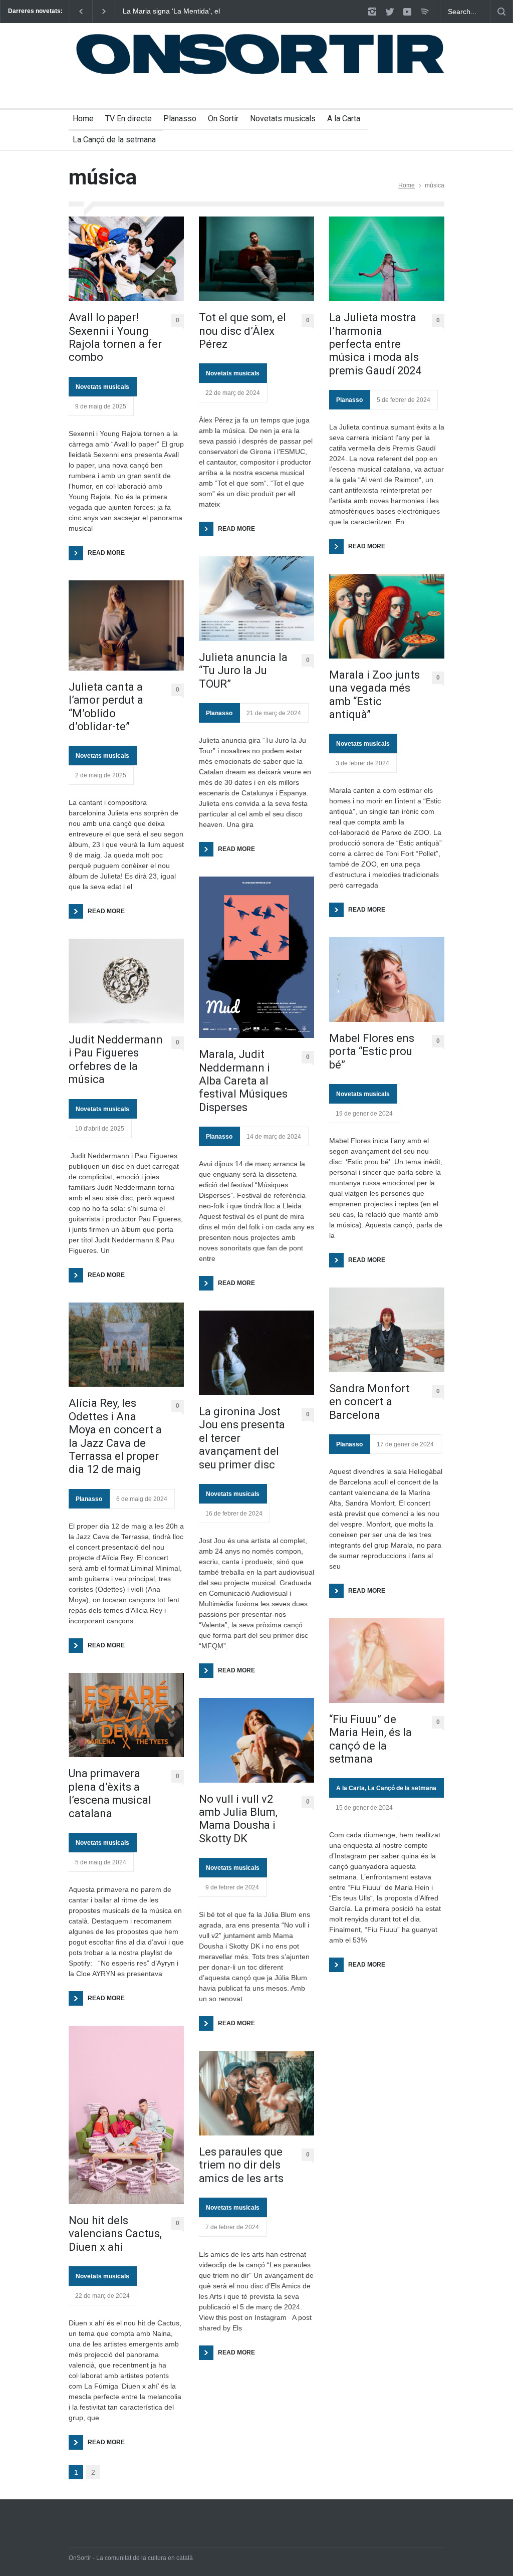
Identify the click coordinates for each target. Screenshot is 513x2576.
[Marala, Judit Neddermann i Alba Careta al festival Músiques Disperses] (256, 957)
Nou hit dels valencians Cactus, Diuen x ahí (115, 2234)
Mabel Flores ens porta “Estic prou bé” (372, 1051)
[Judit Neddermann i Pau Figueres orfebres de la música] (126, 981)
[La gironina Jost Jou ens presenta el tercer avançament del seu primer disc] (256, 1353)
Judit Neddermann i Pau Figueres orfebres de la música (116, 1059)
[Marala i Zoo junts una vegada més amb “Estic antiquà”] (387, 616)
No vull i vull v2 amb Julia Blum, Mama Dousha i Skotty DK (238, 1819)
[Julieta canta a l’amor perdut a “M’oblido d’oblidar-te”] (126, 625)
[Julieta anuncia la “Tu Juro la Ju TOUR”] (256, 599)
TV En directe (129, 119)
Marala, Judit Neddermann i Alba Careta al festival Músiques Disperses (243, 1081)
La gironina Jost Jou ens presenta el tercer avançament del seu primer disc (242, 1438)
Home (83, 119)
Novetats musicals (283, 119)
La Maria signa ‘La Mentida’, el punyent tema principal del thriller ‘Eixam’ (175, 12)
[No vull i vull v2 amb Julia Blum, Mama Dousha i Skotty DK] (256, 1740)
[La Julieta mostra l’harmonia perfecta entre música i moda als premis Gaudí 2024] (387, 259)
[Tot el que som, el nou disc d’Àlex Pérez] (256, 259)
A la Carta (344, 119)
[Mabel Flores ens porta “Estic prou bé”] (387, 980)
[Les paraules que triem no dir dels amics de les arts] (256, 2093)
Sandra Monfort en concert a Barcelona (369, 1402)
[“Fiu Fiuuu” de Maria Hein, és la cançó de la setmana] (387, 1661)
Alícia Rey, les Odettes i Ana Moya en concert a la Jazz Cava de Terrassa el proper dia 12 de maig (115, 1436)
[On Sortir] (256, 70)
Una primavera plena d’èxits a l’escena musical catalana (110, 1793)
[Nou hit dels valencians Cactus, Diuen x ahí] (126, 2115)
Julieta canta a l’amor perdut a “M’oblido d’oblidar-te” (106, 707)
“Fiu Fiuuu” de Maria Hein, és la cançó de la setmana (370, 1739)
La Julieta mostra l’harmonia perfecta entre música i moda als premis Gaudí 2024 (375, 344)
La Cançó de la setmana (114, 140)
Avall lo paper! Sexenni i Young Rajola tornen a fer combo (115, 337)
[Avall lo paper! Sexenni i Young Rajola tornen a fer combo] (126, 259)
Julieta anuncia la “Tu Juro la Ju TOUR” (243, 671)
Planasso (180, 119)
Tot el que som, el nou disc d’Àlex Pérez (242, 331)
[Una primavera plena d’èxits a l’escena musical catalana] (126, 1715)
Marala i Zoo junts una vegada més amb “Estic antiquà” (374, 695)
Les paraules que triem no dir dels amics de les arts (241, 2165)
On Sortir (223, 119)
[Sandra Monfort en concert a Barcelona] (387, 1330)
